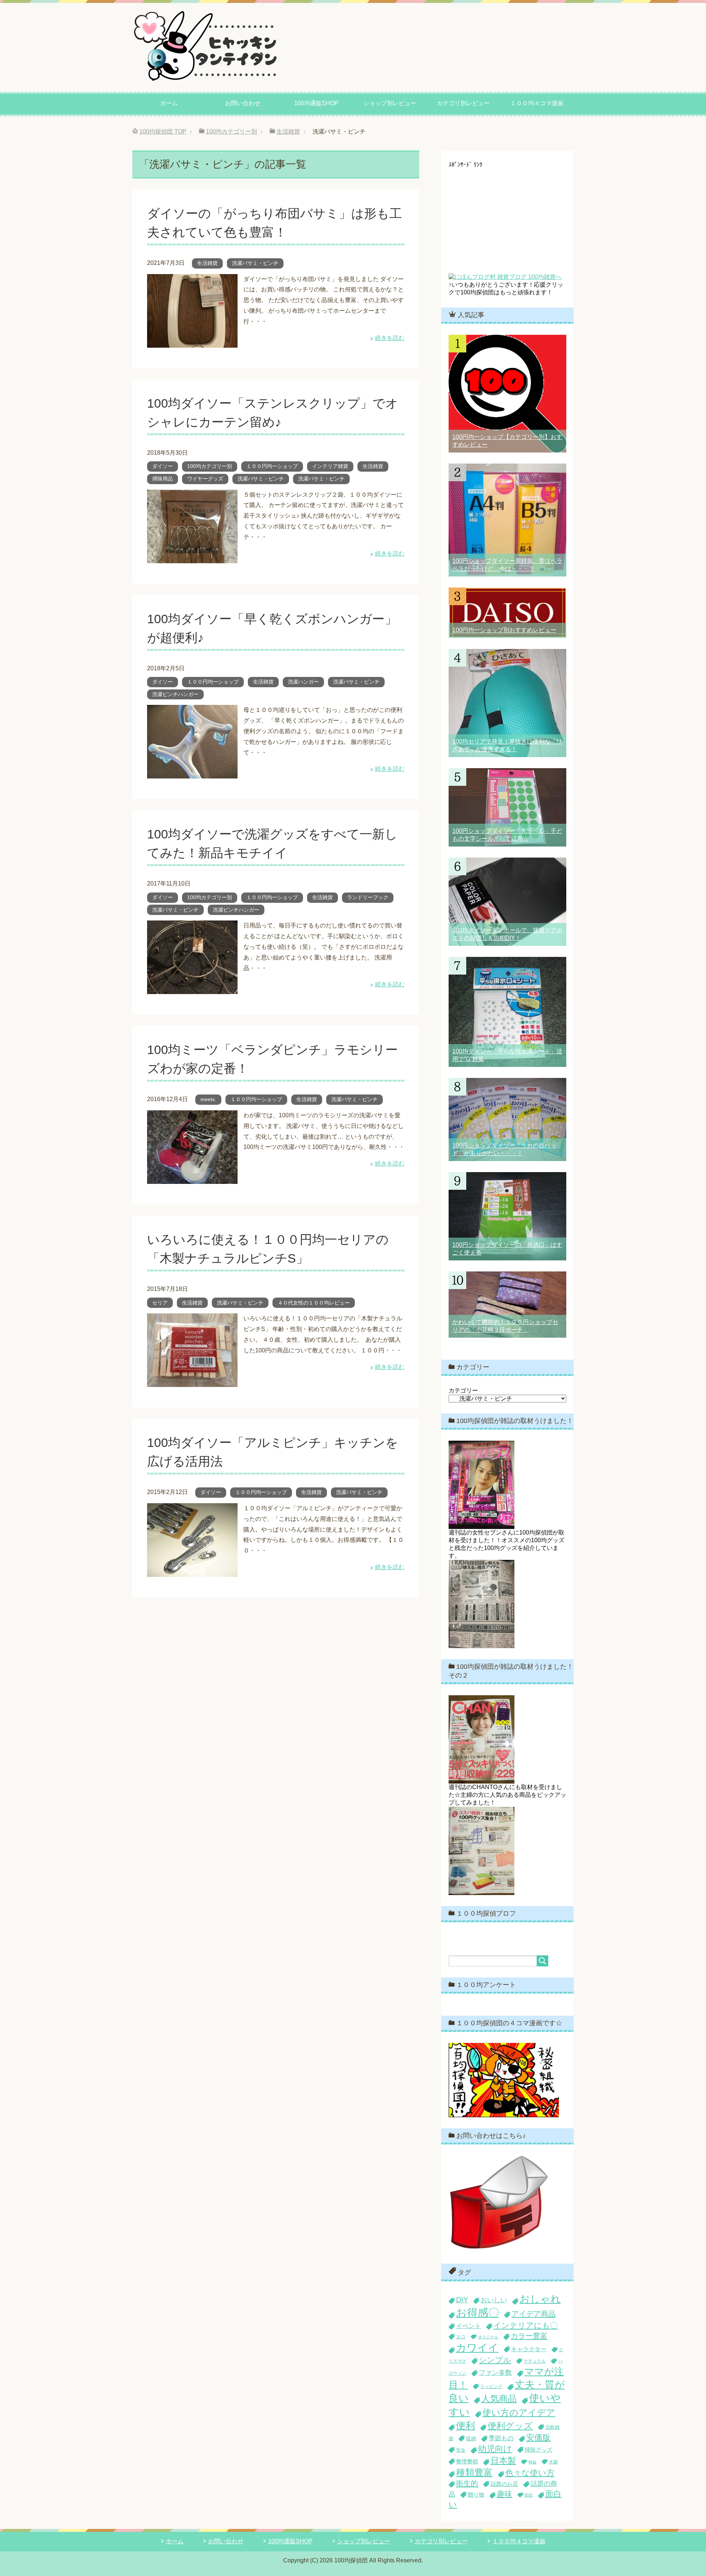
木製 (553, 2462)
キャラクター (529, 2349)
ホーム (169, 103)
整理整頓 (467, 2461)
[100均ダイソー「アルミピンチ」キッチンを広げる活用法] (192, 1571)
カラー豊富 (529, 2336)
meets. (208, 1099)
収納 (471, 2438)
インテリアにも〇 (526, 2325)
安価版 (538, 2437)
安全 (461, 2450)
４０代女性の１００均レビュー (314, 1303)
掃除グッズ (539, 2450)
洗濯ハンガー (303, 682)
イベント (468, 2326)
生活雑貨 (207, 263)
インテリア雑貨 (330, 466)
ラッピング (491, 2387)
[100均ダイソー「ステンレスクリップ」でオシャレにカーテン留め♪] (192, 558)
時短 (532, 2462)
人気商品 (499, 2398)
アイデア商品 (534, 2314)
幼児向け (495, 2449)
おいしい (494, 2300)
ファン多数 (495, 2373)
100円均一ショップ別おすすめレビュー (504, 630)
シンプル (495, 2360)
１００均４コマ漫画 (537, 103)
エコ (461, 2337)
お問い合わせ (243, 103)
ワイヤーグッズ (205, 479)
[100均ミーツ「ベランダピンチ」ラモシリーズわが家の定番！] (192, 1178)
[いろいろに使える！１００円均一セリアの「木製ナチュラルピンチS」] (192, 1382)
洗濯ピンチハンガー (175, 694)
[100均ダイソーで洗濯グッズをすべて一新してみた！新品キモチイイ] (192, 989)
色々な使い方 (530, 2473)
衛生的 (467, 2483)
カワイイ (477, 2348)
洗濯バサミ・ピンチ (255, 263)
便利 (466, 2426)
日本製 (503, 2460)
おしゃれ (540, 2299)
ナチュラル (535, 2361)
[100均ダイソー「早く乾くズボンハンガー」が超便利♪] (192, 773)
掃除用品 (163, 479)
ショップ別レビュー (390, 103)
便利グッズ (510, 2426)
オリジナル (488, 2337)
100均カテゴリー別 (210, 466)
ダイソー (163, 466)
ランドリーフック (368, 897)
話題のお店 (504, 2484)
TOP (163, 132)
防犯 (529, 2495)
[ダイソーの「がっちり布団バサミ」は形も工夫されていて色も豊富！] (192, 342)
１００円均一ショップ (272, 466)
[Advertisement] (507, 214)
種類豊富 (474, 2472)
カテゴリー (463, 1390)
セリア (160, 1303)
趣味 (504, 2494)
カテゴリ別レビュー (463, 103)
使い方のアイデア (519, 2412)
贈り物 (476, 2495)
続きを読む (390, 338)
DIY (462, 2300)
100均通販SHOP (316, 103)
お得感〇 (477, 2312)
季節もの (501, 2438)
